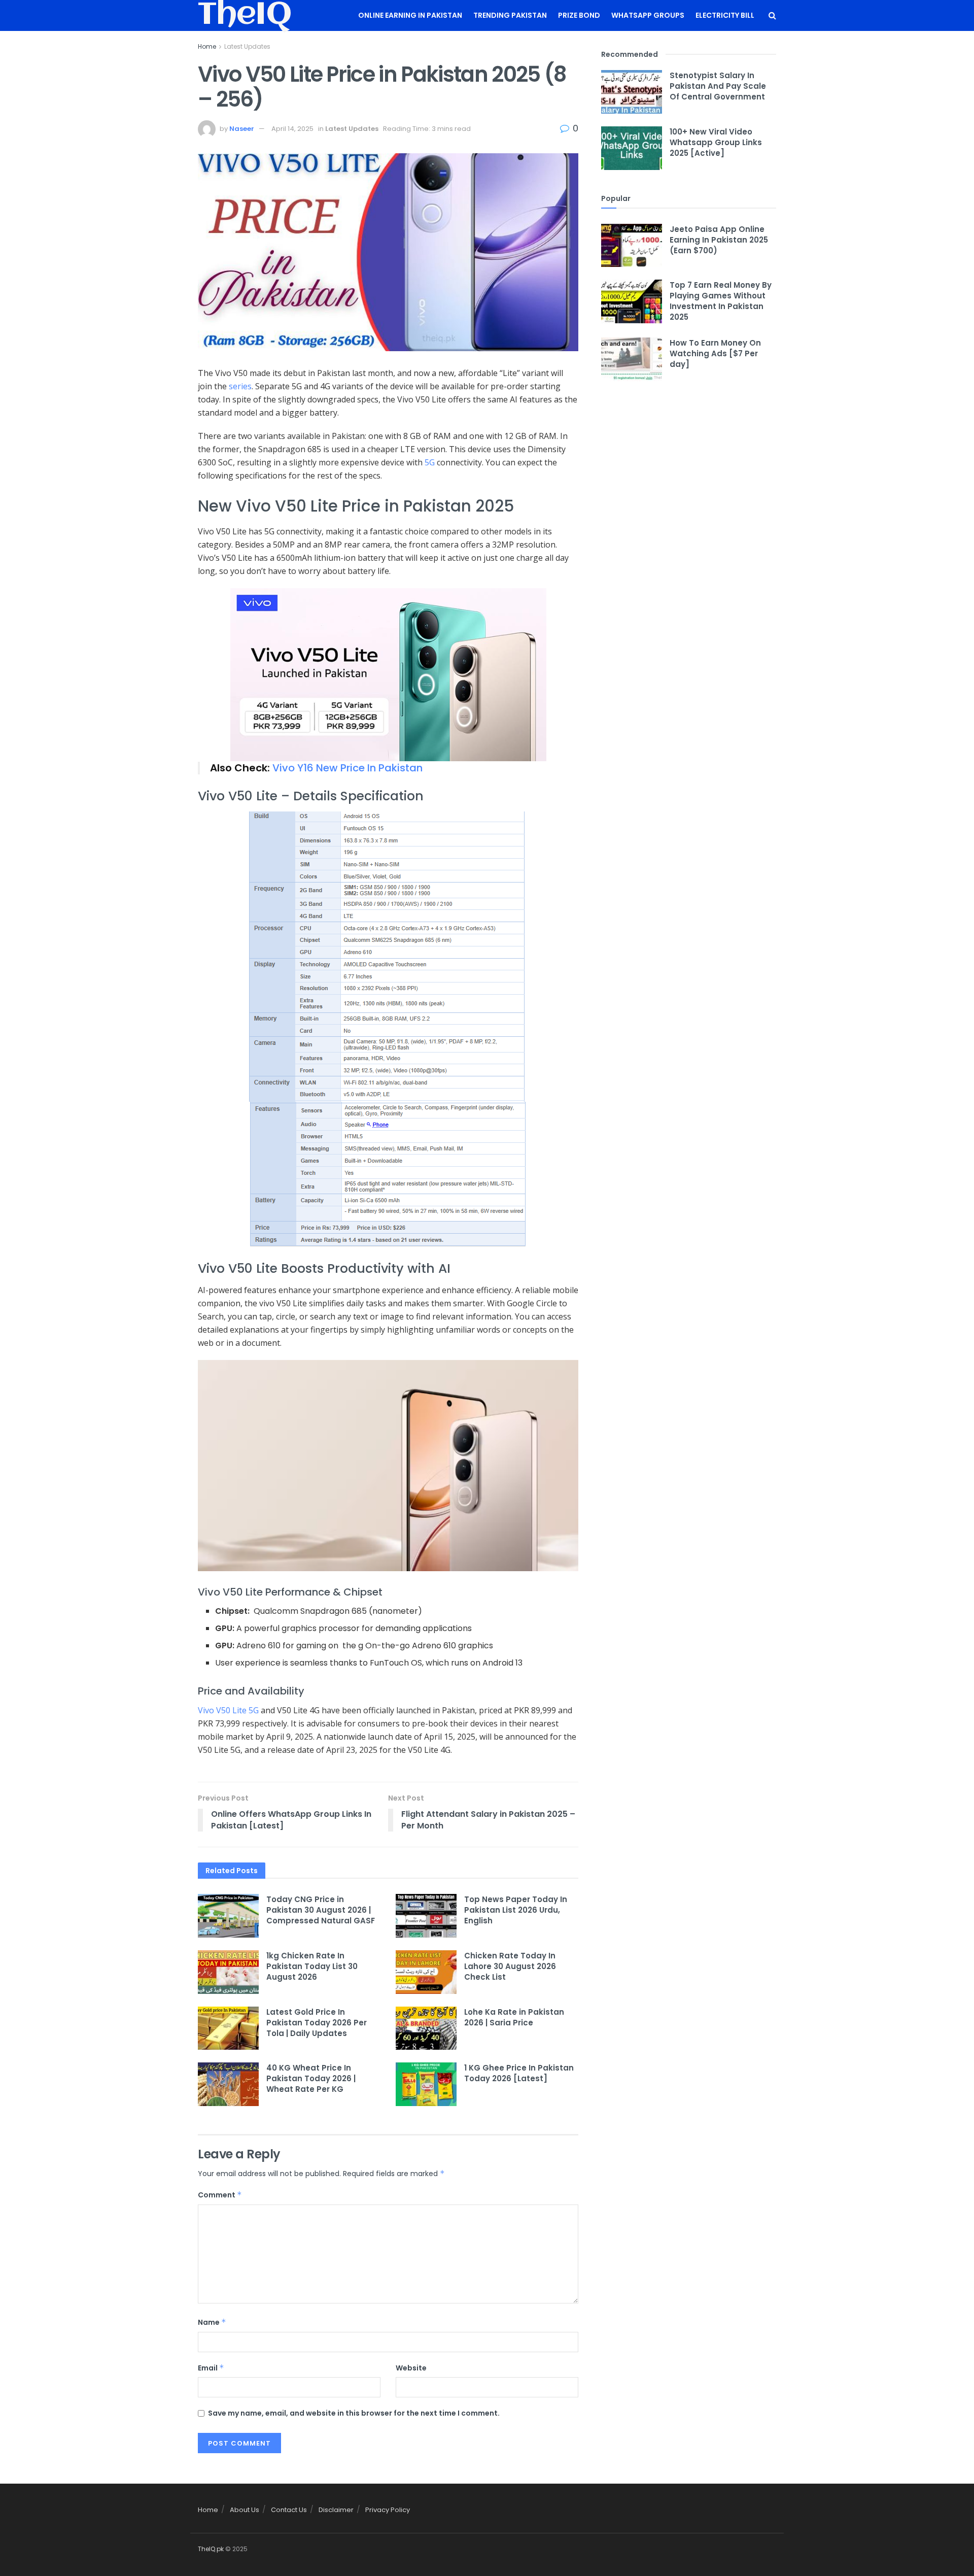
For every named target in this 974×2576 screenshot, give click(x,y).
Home (207, 46)
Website (411, 2368)
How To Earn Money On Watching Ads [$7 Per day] (715, 353)
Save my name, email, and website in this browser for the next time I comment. (354, 2413)
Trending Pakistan (510, 15)
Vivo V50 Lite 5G (228, 1710)
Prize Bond (579, 15)
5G (430, 462)
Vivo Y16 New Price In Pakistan (347, 768)
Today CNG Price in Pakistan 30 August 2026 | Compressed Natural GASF (321, 1910)
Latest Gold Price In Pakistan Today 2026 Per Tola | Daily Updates (317, 2023)
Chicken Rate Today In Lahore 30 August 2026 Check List (510, 1966)
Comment (220, 2195)
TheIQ (245, 16)
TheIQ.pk (211, 2549)
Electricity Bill (725, 15)
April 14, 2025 (292, 129)
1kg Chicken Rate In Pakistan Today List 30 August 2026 (312, 1966)
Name (212, 2322)
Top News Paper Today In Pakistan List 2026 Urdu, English (516, 1910)
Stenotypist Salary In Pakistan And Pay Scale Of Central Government (718, 86)
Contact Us (289, 2510)
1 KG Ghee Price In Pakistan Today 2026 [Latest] (519, 2073)
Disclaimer (336, 2510)
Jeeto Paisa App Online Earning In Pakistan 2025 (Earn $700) (719, 240)
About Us (245, 2510)
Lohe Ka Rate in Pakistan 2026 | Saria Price (514, 2017)
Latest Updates (247, 46)
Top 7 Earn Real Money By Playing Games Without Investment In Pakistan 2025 (721, 301)
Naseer (242, 129)
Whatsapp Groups (648, 15)
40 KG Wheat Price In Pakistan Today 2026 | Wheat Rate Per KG (311, 2078)
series (240, 386)
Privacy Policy (388, 2510)
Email (211, 2368)
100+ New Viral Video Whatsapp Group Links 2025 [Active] (716, 142)
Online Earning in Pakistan (410, 15)
